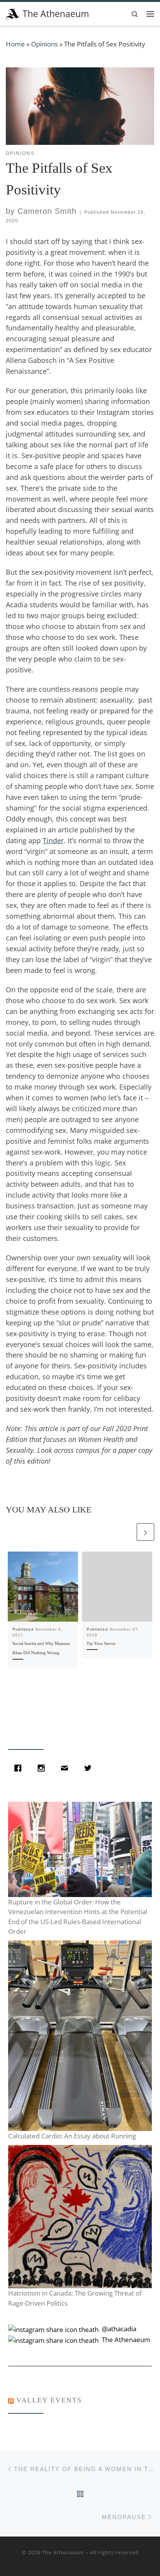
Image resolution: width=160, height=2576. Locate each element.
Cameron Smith (47, 211)
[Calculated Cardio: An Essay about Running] (80, 2036)
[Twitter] (90, 1768)
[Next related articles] (145, 1532)
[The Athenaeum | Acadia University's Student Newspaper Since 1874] (13, 13)
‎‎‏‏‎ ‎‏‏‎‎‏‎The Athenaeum (125, 2340)
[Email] (66, 1768)
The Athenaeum (63, 2552)
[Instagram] (43, 1768)
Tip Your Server (101, 1643)
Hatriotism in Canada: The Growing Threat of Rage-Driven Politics (75, 2298)
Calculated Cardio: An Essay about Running (72, 2136)
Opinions (44, 44)
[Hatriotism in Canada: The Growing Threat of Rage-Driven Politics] (80, 2217)
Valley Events (49, 2400)
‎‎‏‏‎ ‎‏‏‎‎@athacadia (118, 2329)
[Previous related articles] (126, 1532)
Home (15, 44)
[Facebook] (20, 1768)
